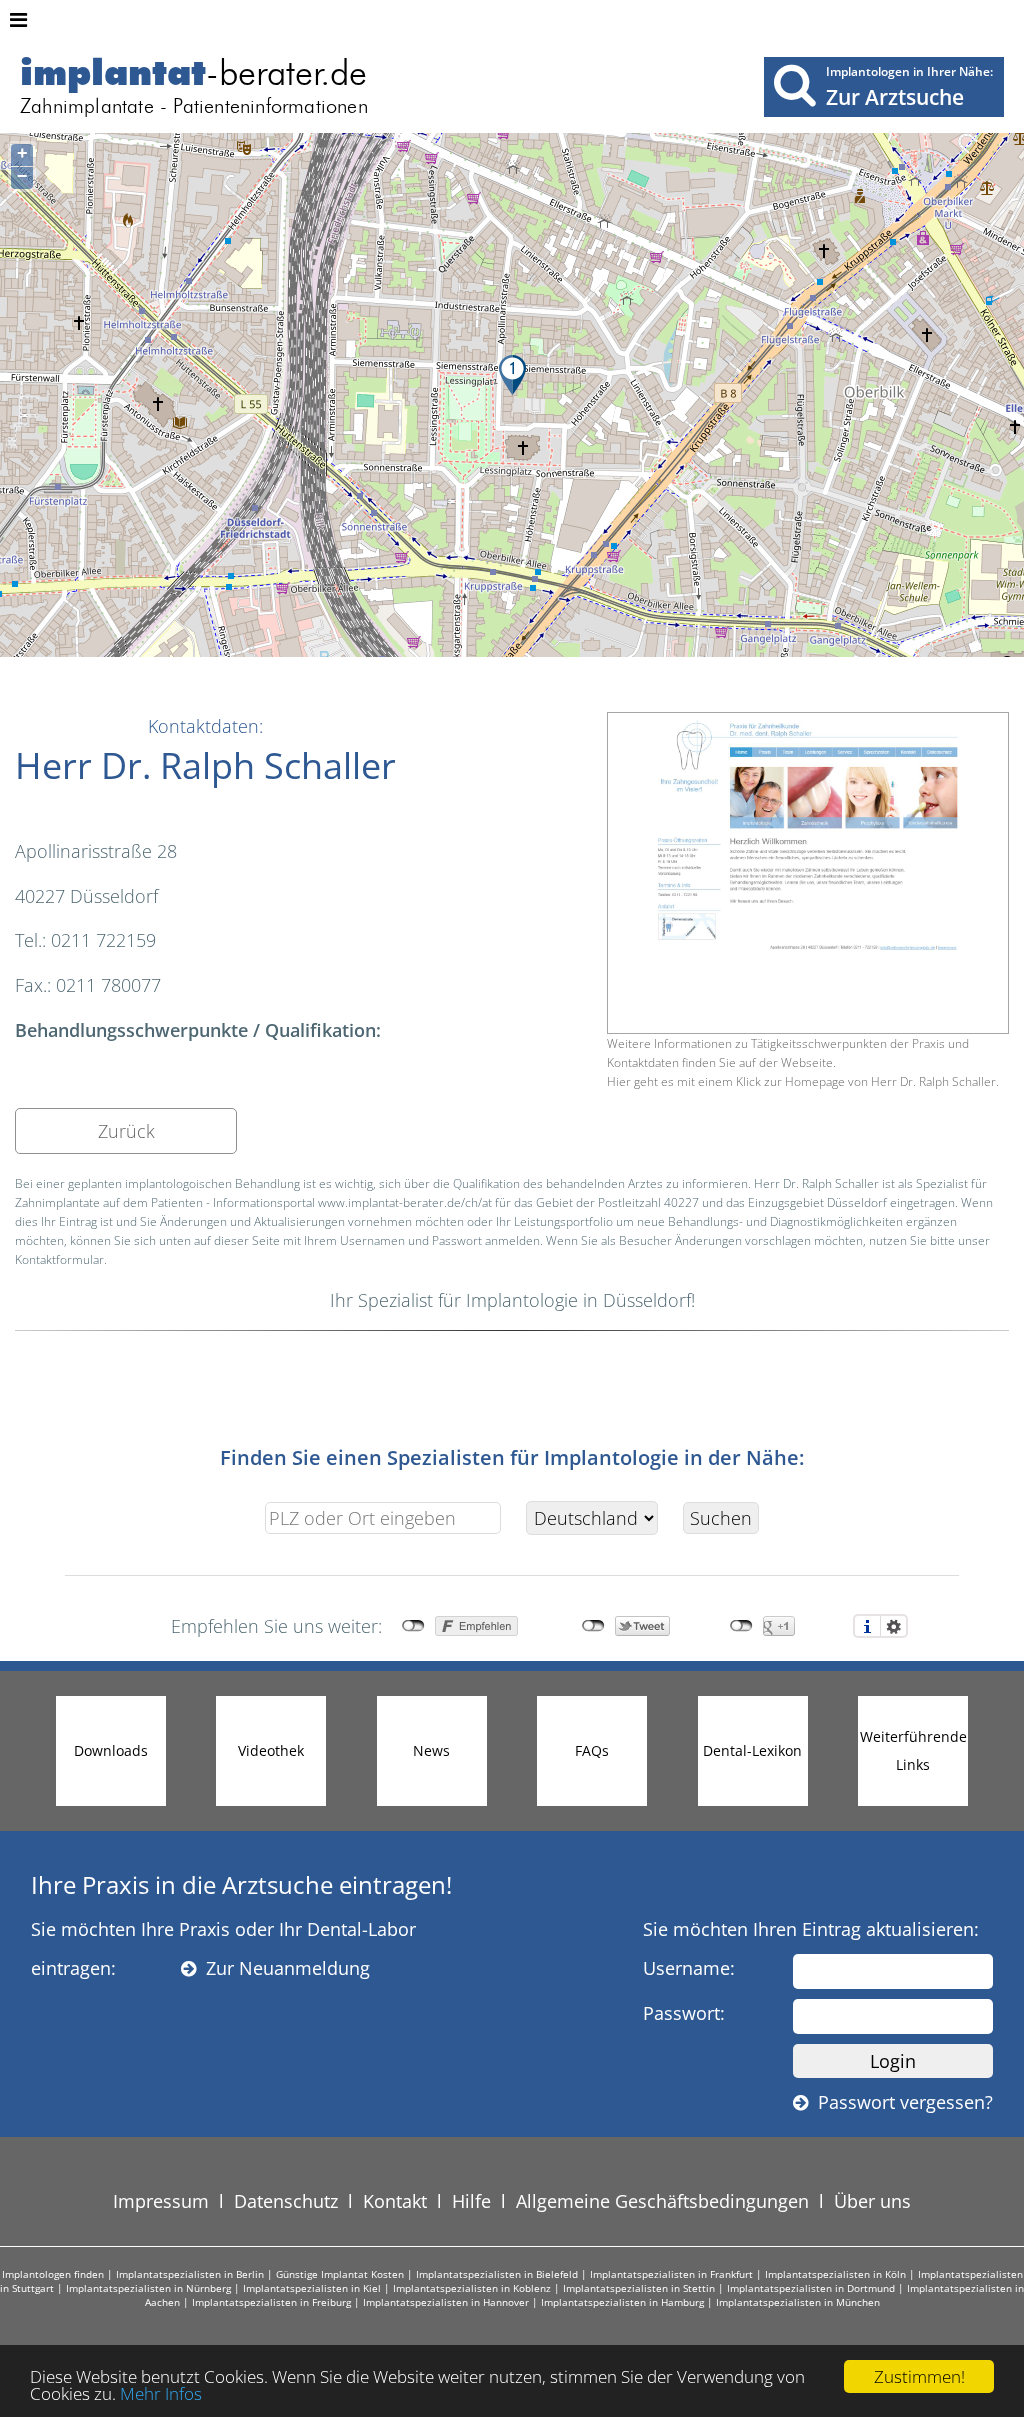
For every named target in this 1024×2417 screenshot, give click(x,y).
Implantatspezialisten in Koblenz (472, 2288)
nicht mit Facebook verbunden (413, 1626)
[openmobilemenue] (18, 20)
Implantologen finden (53, 2274)
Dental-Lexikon (752, 1750)
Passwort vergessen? (900, 2102)
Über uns (872, 2201)
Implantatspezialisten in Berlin (190, 2274)
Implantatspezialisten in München (798, 2302)
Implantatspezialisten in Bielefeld (497, 2274)
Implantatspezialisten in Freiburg (271, 2302)
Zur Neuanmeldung (283, 1968)
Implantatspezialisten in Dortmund (811, 2288)
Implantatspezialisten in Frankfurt (671, 2274)
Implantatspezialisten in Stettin (639, 2288)
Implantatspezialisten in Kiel (312, 2288)
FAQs (592, 1750)
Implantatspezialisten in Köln (835, 2274)
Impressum (161, 2201)
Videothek (271, 1750)
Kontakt (395, 2201)
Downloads (111, 1750)
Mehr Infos (161, 2393)
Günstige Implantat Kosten (340, 2274)
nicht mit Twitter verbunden (593, 1626)
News (431, 1750)
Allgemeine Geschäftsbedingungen (662, 2201)
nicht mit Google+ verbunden (741, 1626)
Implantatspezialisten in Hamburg (622, 2302)
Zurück (126, 1131)
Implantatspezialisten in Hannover (446, 2302)
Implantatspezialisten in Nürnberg (148, 2288)
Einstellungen (894, 1626)
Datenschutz (286, 2201)
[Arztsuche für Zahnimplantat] (795, 84)
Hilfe (471, 2201)
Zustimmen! (919, 2376)
